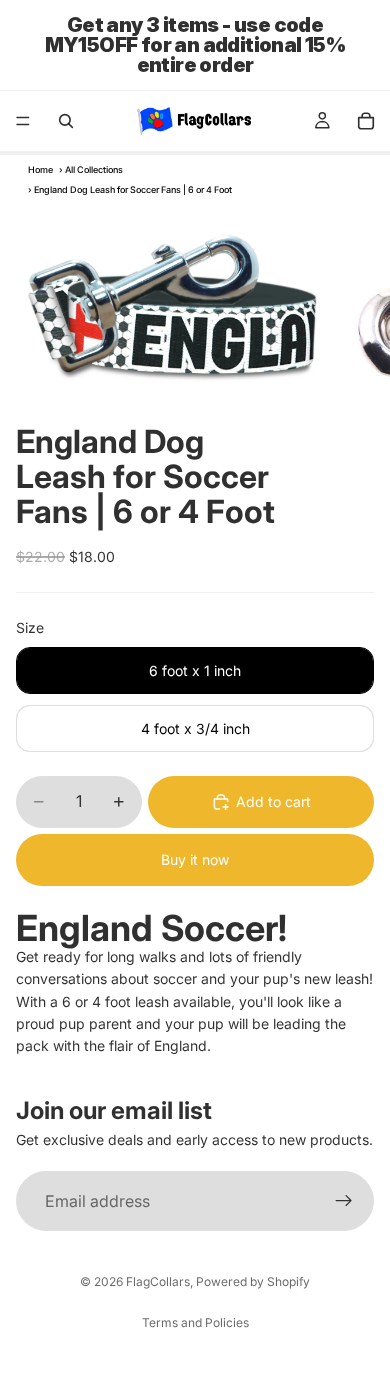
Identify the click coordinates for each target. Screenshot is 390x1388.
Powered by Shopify (253, 1281)
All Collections (94, 169)
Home (40, 169)
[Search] (66, 121)
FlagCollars (158, 1281)
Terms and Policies (195, 1322)
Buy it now (195, 859)
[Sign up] (344, 1201)
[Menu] (23, 121)
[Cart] (366, 121)
